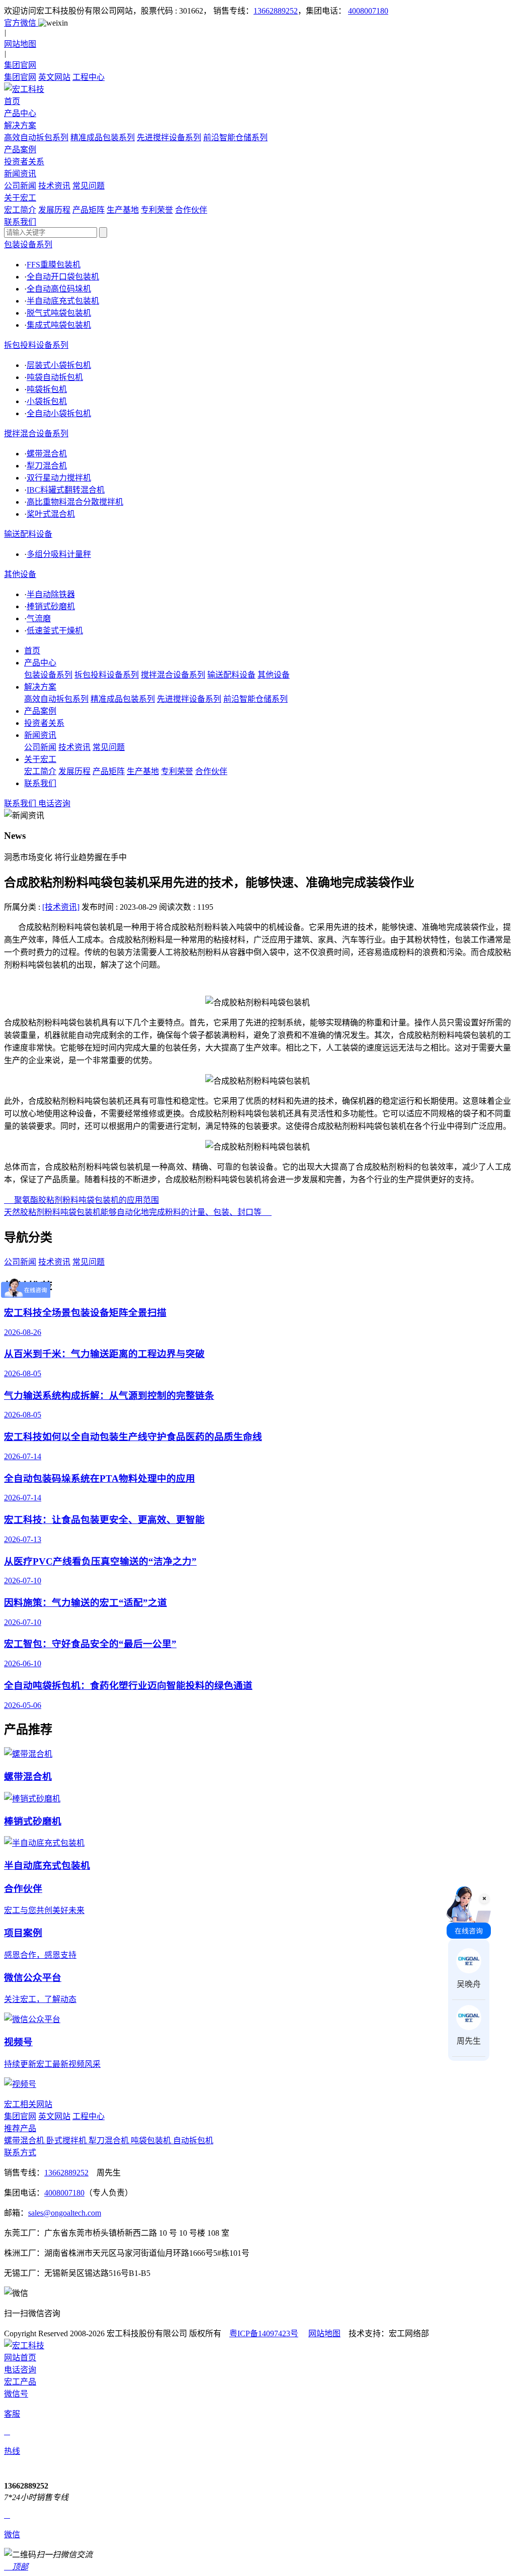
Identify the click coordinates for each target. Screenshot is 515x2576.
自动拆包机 (193, 2140)
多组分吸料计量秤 (59, 554)
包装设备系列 (28, 245)
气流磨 (39, 618)
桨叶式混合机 (51, 514)
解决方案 (40, 687)
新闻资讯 (40, 735)
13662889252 (276, 11)
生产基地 (123, 210)
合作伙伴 (191, 210)
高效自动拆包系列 (36, 137)
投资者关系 (44, 723)
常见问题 (89, 186)
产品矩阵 (89, 210)
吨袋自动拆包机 (55, 377)
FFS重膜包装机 (54, 265)
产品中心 (40, 663)
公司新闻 (20, 186)
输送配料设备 (28, 534)
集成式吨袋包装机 (59, 325)
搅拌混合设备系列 (36, 434)
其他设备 (20, 574)
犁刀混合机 (47, 466)
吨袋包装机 (152, 2140)
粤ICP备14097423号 (264, 2333)
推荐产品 (20, 2128)
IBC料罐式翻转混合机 (66, 490)
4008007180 (368, 11)
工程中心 (89, 77)
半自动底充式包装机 (63, 301)
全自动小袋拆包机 (59, 413)
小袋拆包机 (47, 401)
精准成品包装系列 (103, 137)
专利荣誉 (157, 210)
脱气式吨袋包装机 (59, 313)
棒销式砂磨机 (51, 606)
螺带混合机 (47, 454)
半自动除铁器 (51, 594)
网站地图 (324, 2333)
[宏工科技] (257, 88)
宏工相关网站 (28, 2104)
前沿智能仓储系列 (235, 137)
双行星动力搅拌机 (59, 478)
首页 (32, 651)
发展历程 (54, 210)
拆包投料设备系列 (36, 345)
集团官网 (20, 77)
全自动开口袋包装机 (63, 277)
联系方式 (20, 2153)
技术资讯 (54, 186)
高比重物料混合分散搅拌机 (75, 502)
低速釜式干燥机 (55, 631)
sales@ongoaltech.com (65, 2213)
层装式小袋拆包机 (59, 365)
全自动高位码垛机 (59, 289)
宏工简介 (20, 210)
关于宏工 (40, 759)
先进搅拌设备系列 (169, 137)
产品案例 (40, 711)
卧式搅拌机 (67, 2140)
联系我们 (40, 783)
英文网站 (54, 77)
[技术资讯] (61, 907)
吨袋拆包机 (47, 389)
